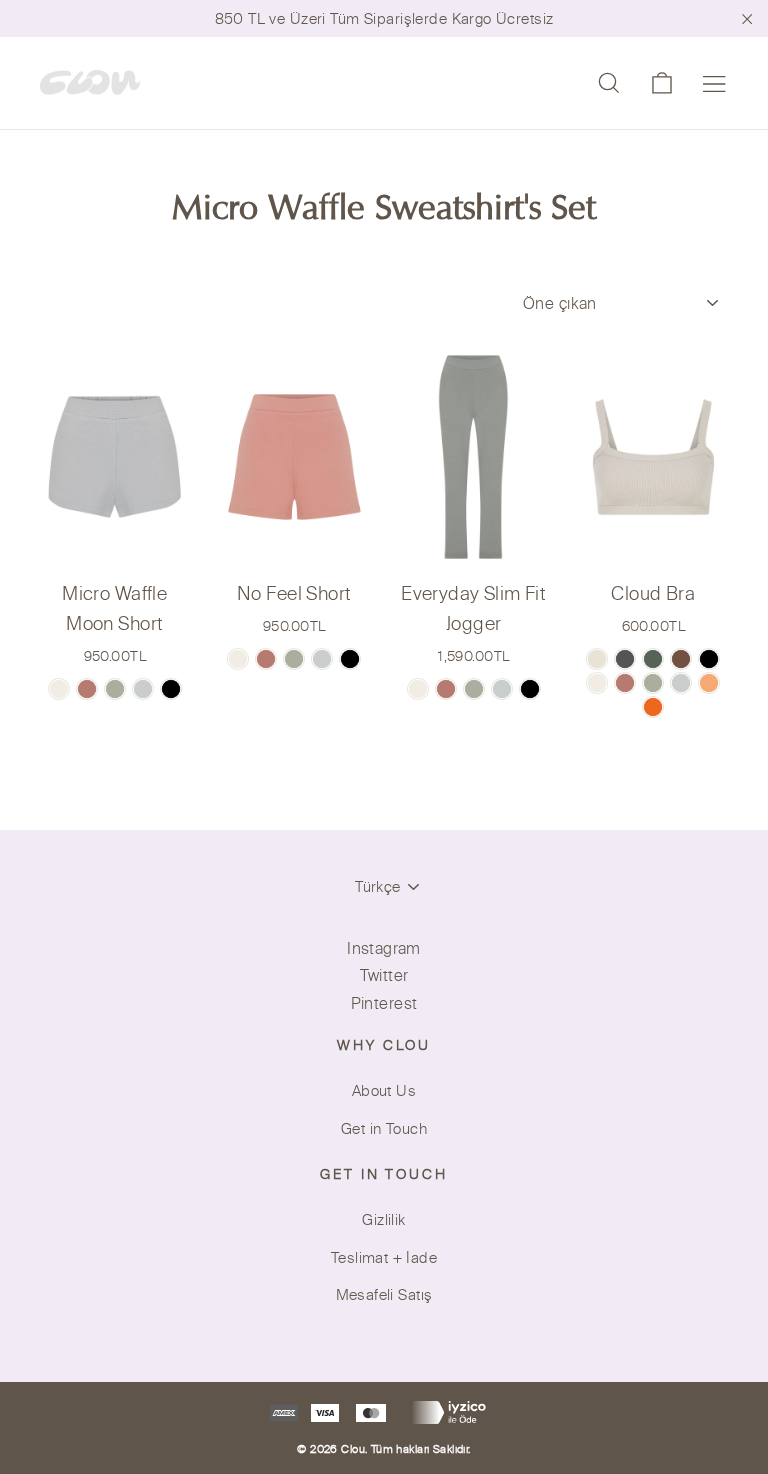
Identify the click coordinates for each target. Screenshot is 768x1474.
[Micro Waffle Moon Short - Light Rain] (143, 689)
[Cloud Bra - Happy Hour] (709, 683)
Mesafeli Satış (384, 1294)
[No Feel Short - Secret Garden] (294, 659)
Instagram (384, 948)
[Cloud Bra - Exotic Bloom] (653, 707)
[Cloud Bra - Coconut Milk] (597, 683)
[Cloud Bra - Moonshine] (625, 659)
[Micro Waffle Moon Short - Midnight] (171, 689)
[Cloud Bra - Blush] (625, 683)
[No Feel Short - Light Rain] (322, 659)
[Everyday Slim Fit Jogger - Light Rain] (502, 689)
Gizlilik (383, 1219)
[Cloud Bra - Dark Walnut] (681, 659)
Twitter (384, 975)
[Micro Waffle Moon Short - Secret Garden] (115, 689)
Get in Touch (384, 1128)
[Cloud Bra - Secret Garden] (653, 683)
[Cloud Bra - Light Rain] (681, 683)
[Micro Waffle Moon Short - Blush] (87, 689)
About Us (384, 1090)
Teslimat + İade (384, 1257)
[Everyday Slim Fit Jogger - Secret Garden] (474, 689)
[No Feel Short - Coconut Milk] (238, 659)
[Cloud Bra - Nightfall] (709, 659)
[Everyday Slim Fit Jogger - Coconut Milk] (418, 689)
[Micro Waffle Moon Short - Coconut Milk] (59, 689)
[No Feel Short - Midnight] (350, 659)
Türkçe (377, 886)
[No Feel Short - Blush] (266, 659)
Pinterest (384, 1003)
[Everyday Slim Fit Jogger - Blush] (446, 689)
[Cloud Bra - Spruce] (653, 659)
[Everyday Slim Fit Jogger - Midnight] (530, 689)
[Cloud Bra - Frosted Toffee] (597, 659)
